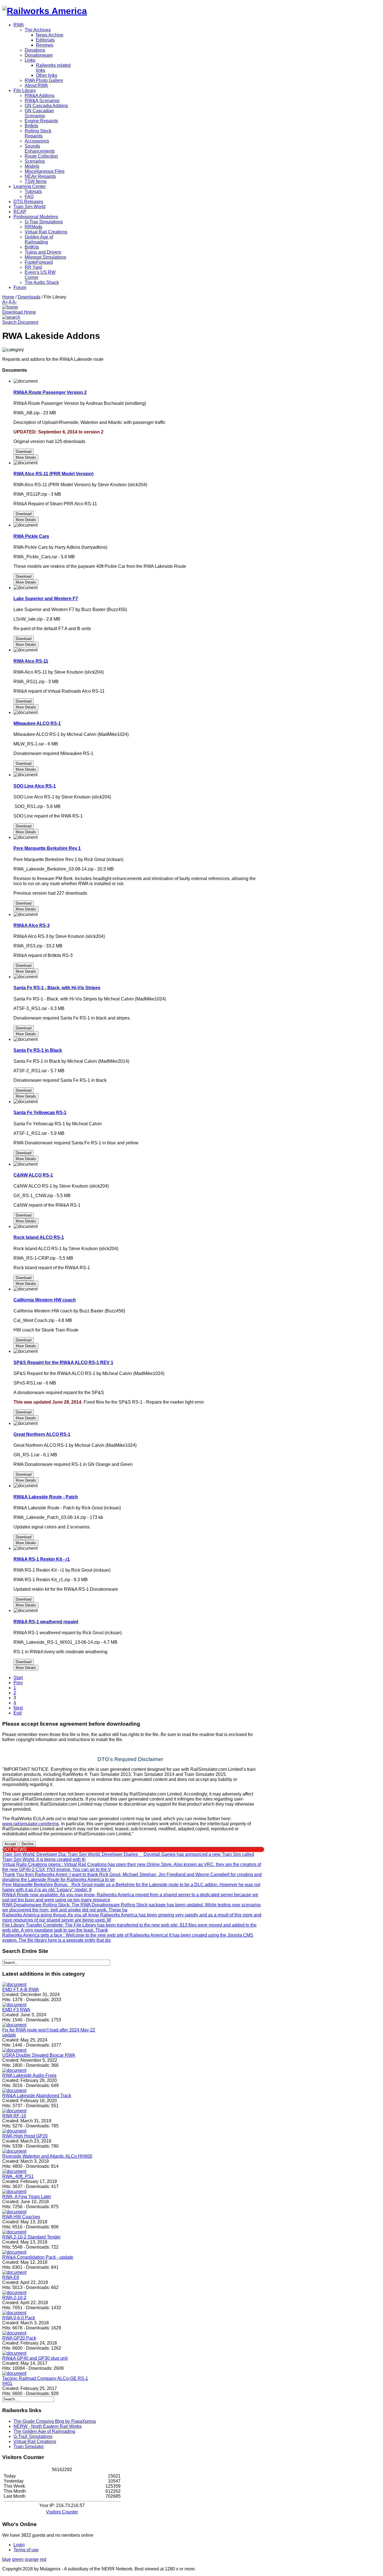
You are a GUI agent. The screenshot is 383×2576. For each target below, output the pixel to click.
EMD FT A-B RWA (21, 1990)
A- (15, 302)
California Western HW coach (45, 1300)
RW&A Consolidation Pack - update (38, 2257)
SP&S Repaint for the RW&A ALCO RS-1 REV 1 (63, 1362)
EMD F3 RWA (16, 2010)
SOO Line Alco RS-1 (35, 786)
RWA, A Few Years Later (27, 2197)
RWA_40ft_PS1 (18, 2176)
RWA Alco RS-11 (31, 661)
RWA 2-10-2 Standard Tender (31, 2237)
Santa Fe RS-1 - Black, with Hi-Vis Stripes (57, 988)
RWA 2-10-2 (14, 2298)
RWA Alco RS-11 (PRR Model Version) (53, 474)
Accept (10, 1844)
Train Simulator (29, 2447)
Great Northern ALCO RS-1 (42, 1434)
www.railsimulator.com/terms (31, 1824)
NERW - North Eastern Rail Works (48, 2426)
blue (7, 2559)
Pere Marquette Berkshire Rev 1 (47, 848)
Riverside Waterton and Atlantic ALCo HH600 (47, 2156)
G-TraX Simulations (33, 2436)
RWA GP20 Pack (19, 2338)
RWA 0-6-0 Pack (19, 2318)
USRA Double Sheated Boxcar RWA (39, 2055)
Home (8, 297)
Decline (28, 1844)
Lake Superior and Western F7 (46, 599)
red (43, 2559)
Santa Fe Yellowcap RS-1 (40, 1113)
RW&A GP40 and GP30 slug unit (35, 2358)
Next (18, 1708)
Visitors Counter (62, 2512)
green (18, 2559)
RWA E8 (11, 2277)
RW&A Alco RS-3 (32, 925)
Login (19, 2545)
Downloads (29, 297)
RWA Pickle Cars (31, 536)
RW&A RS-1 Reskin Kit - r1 (42, 1559)
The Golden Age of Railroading (44, 2431)
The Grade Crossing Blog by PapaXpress (55, 2421)
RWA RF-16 (14, 2116)
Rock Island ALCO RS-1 (39, 1237)
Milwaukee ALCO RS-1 (37, 723)
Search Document (20, 322)
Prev (18, 1683)
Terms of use (26, 2550)
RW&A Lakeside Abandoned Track (37, 2096)
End (18, 1713)
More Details (26, 457)
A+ (5, 302)
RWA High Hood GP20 (25, 2136)
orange (32, 2559)
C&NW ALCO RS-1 (33, 1175)
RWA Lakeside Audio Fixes (29, 2075)
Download (24, 452)
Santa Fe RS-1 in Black (38, 1050)
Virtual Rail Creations (35, 2441)
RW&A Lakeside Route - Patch (46, 1497)
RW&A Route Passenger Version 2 (50, 392)
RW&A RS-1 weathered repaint (46, 1622)
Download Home (19, 312)
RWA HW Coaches (21, 2217)
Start (18, 1678)
